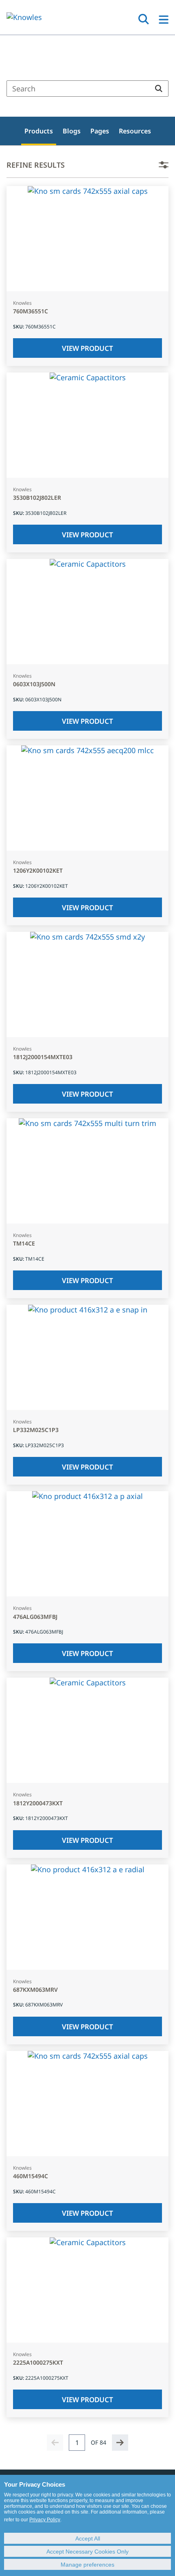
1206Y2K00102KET (38, 871)
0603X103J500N (34, 684)
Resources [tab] (135, 131)
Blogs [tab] (72, 131)
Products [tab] (39, 131)
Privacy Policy (45, 2520)
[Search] (159, 89)
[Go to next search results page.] (120, 2443)
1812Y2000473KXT (38, 1803)
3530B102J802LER (37, 498)
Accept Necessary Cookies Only (87, 2552)
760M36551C (31, 311)
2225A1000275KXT (38, 2363)
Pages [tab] (100, 131)
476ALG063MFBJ (35, 1617)
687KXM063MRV (35, 1990)
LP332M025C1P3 (36, 1430)
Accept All (88, 2538)
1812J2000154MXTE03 (43, 1057)
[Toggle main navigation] (164, 20)
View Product (87, 348)
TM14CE (24, 1244)
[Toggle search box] (144, 19)
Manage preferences (87, 2565)
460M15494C (31, 2176)
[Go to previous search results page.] (55, 2443)
